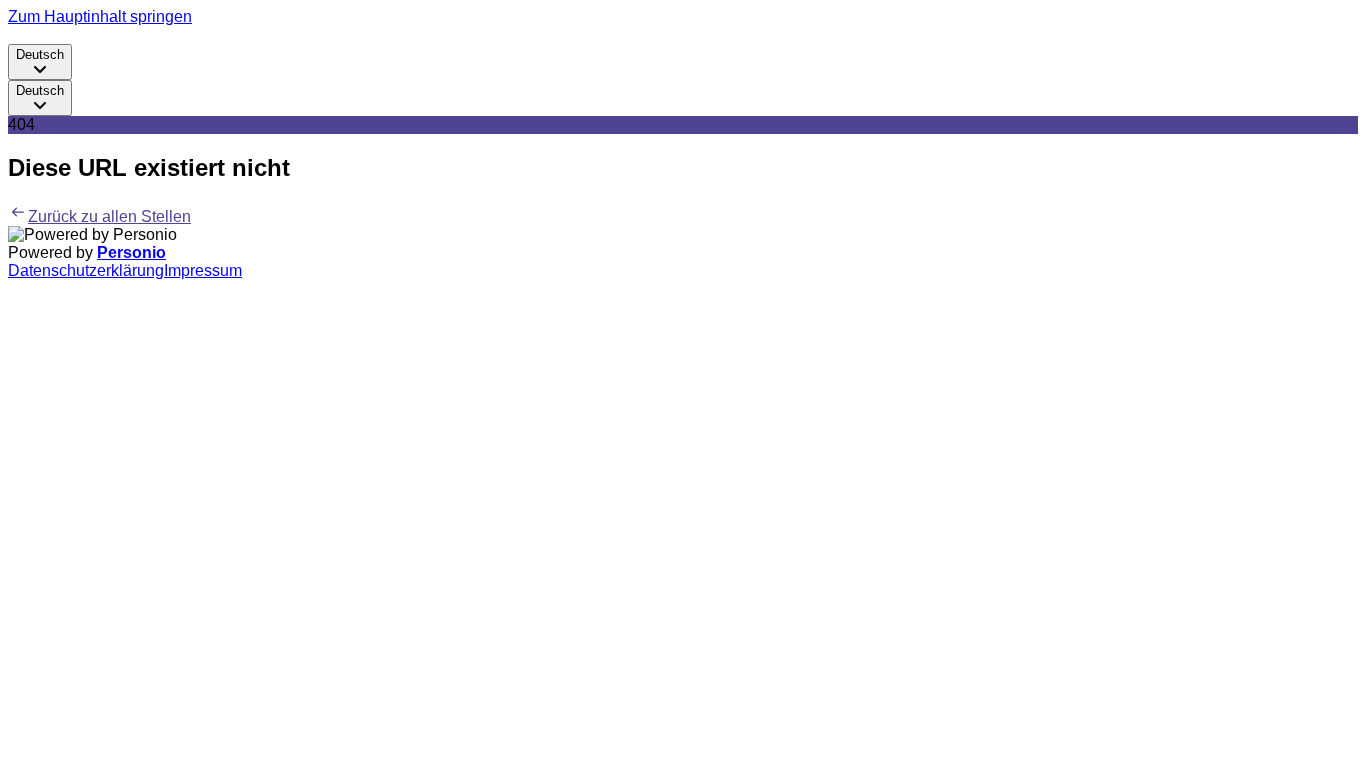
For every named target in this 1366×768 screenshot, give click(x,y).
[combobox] (40, 62)
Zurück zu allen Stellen (109, 216)
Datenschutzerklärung (86, 270)
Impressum (203, 270)
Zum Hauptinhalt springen (100, 16)
